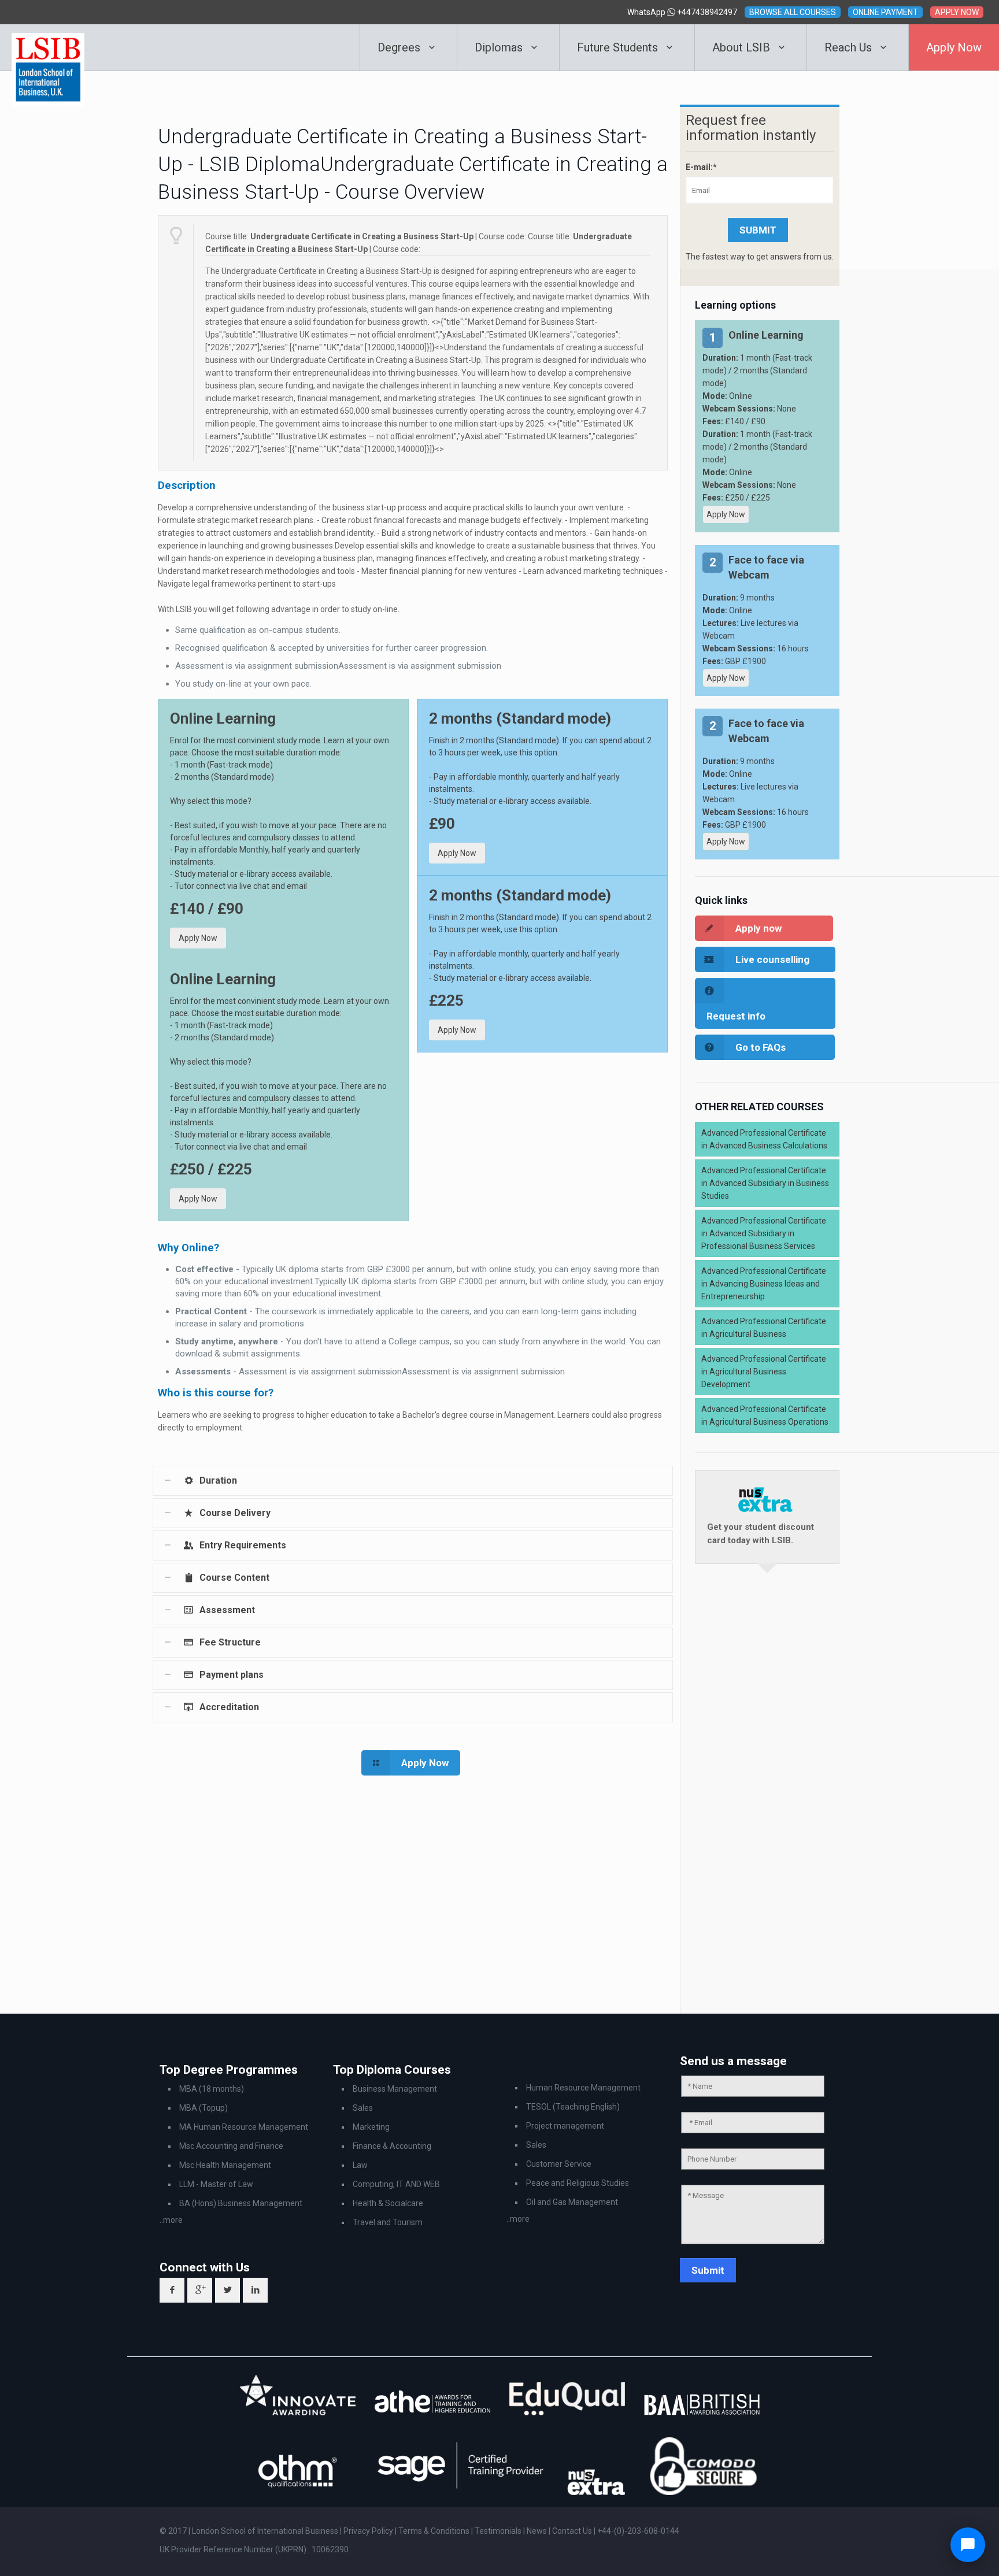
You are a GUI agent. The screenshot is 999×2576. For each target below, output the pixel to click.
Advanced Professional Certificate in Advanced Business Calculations (764, 1139)
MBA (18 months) (212, 2089)
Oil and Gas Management (572, 2202)
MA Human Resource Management (244, 2127)
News (538, 2531)
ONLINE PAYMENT (885, 12)
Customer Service (559, 2164)
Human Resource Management (583, 2088)
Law (360, 2165)
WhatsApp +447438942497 (682, 12)
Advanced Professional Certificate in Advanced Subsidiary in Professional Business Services (764, 1233)
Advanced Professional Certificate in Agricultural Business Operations (765, 1415)
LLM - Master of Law (216, 2184)
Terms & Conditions (435, 2531)
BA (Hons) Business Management (241, 2203)
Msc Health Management (225, 2165)
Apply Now (198, 938)
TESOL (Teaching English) (573, 2107)
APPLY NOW (957, 12)
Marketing (371, 2127)
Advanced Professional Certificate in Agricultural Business (764, 1328)
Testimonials (498, 2531)
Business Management (395, 2089)
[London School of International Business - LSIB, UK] (48, 47)
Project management (565, 2126)
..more (171, 2220)
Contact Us (573, 2531)
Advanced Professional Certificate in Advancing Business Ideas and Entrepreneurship (764, 1284)
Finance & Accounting (392, 2146)
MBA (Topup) (203, 2108)
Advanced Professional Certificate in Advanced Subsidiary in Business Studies (765, 1183)
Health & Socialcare (388, 2203)
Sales (363, 2108)
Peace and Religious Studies (578, 2183)
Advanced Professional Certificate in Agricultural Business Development (764, 1372)
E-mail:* (701, 167)
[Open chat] (968, 2545)
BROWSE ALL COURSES (793, 12)
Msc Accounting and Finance (231, 2146)
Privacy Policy (369, 2531)
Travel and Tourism (388, 2222)
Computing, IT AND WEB (396, 2184)
